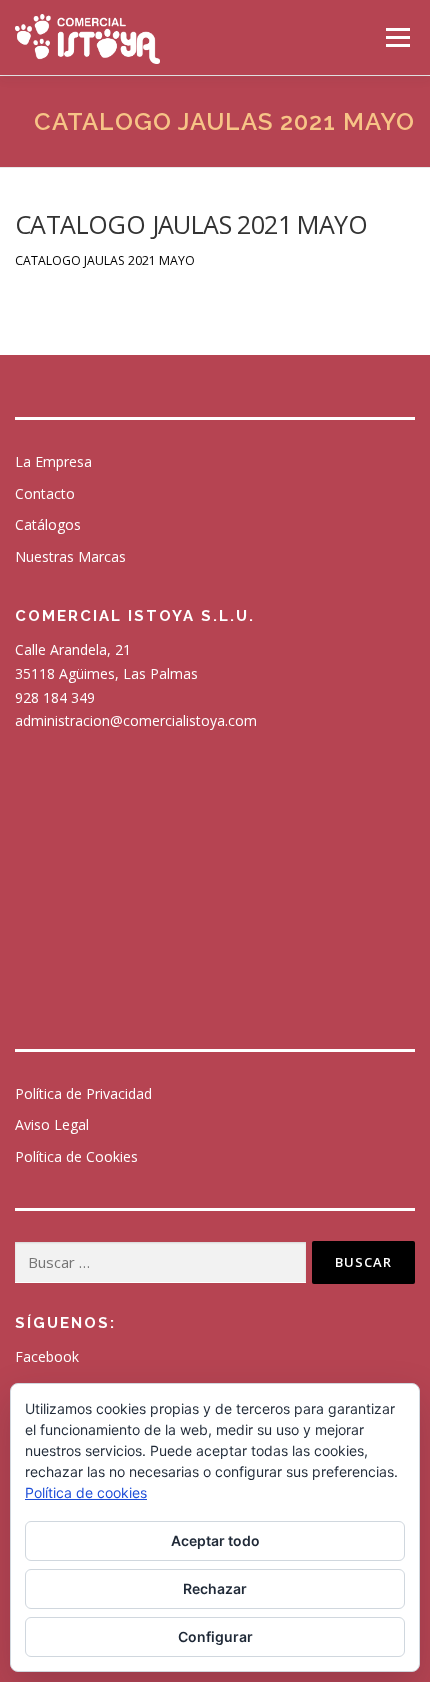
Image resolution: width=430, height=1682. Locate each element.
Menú (396, 37)
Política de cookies (86, 1492)
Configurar (215, 1636)
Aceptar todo (215, 1540)
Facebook (47, 1356)
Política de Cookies (76, 1156)
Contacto (45, 493)
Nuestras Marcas (70, 556)
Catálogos (48, 524)
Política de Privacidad (83, 1093)
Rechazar (215, 1588)
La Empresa (53, 461)
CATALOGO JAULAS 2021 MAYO (105, 260)
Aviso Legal (52, 1124)
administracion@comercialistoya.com (136, 720)
